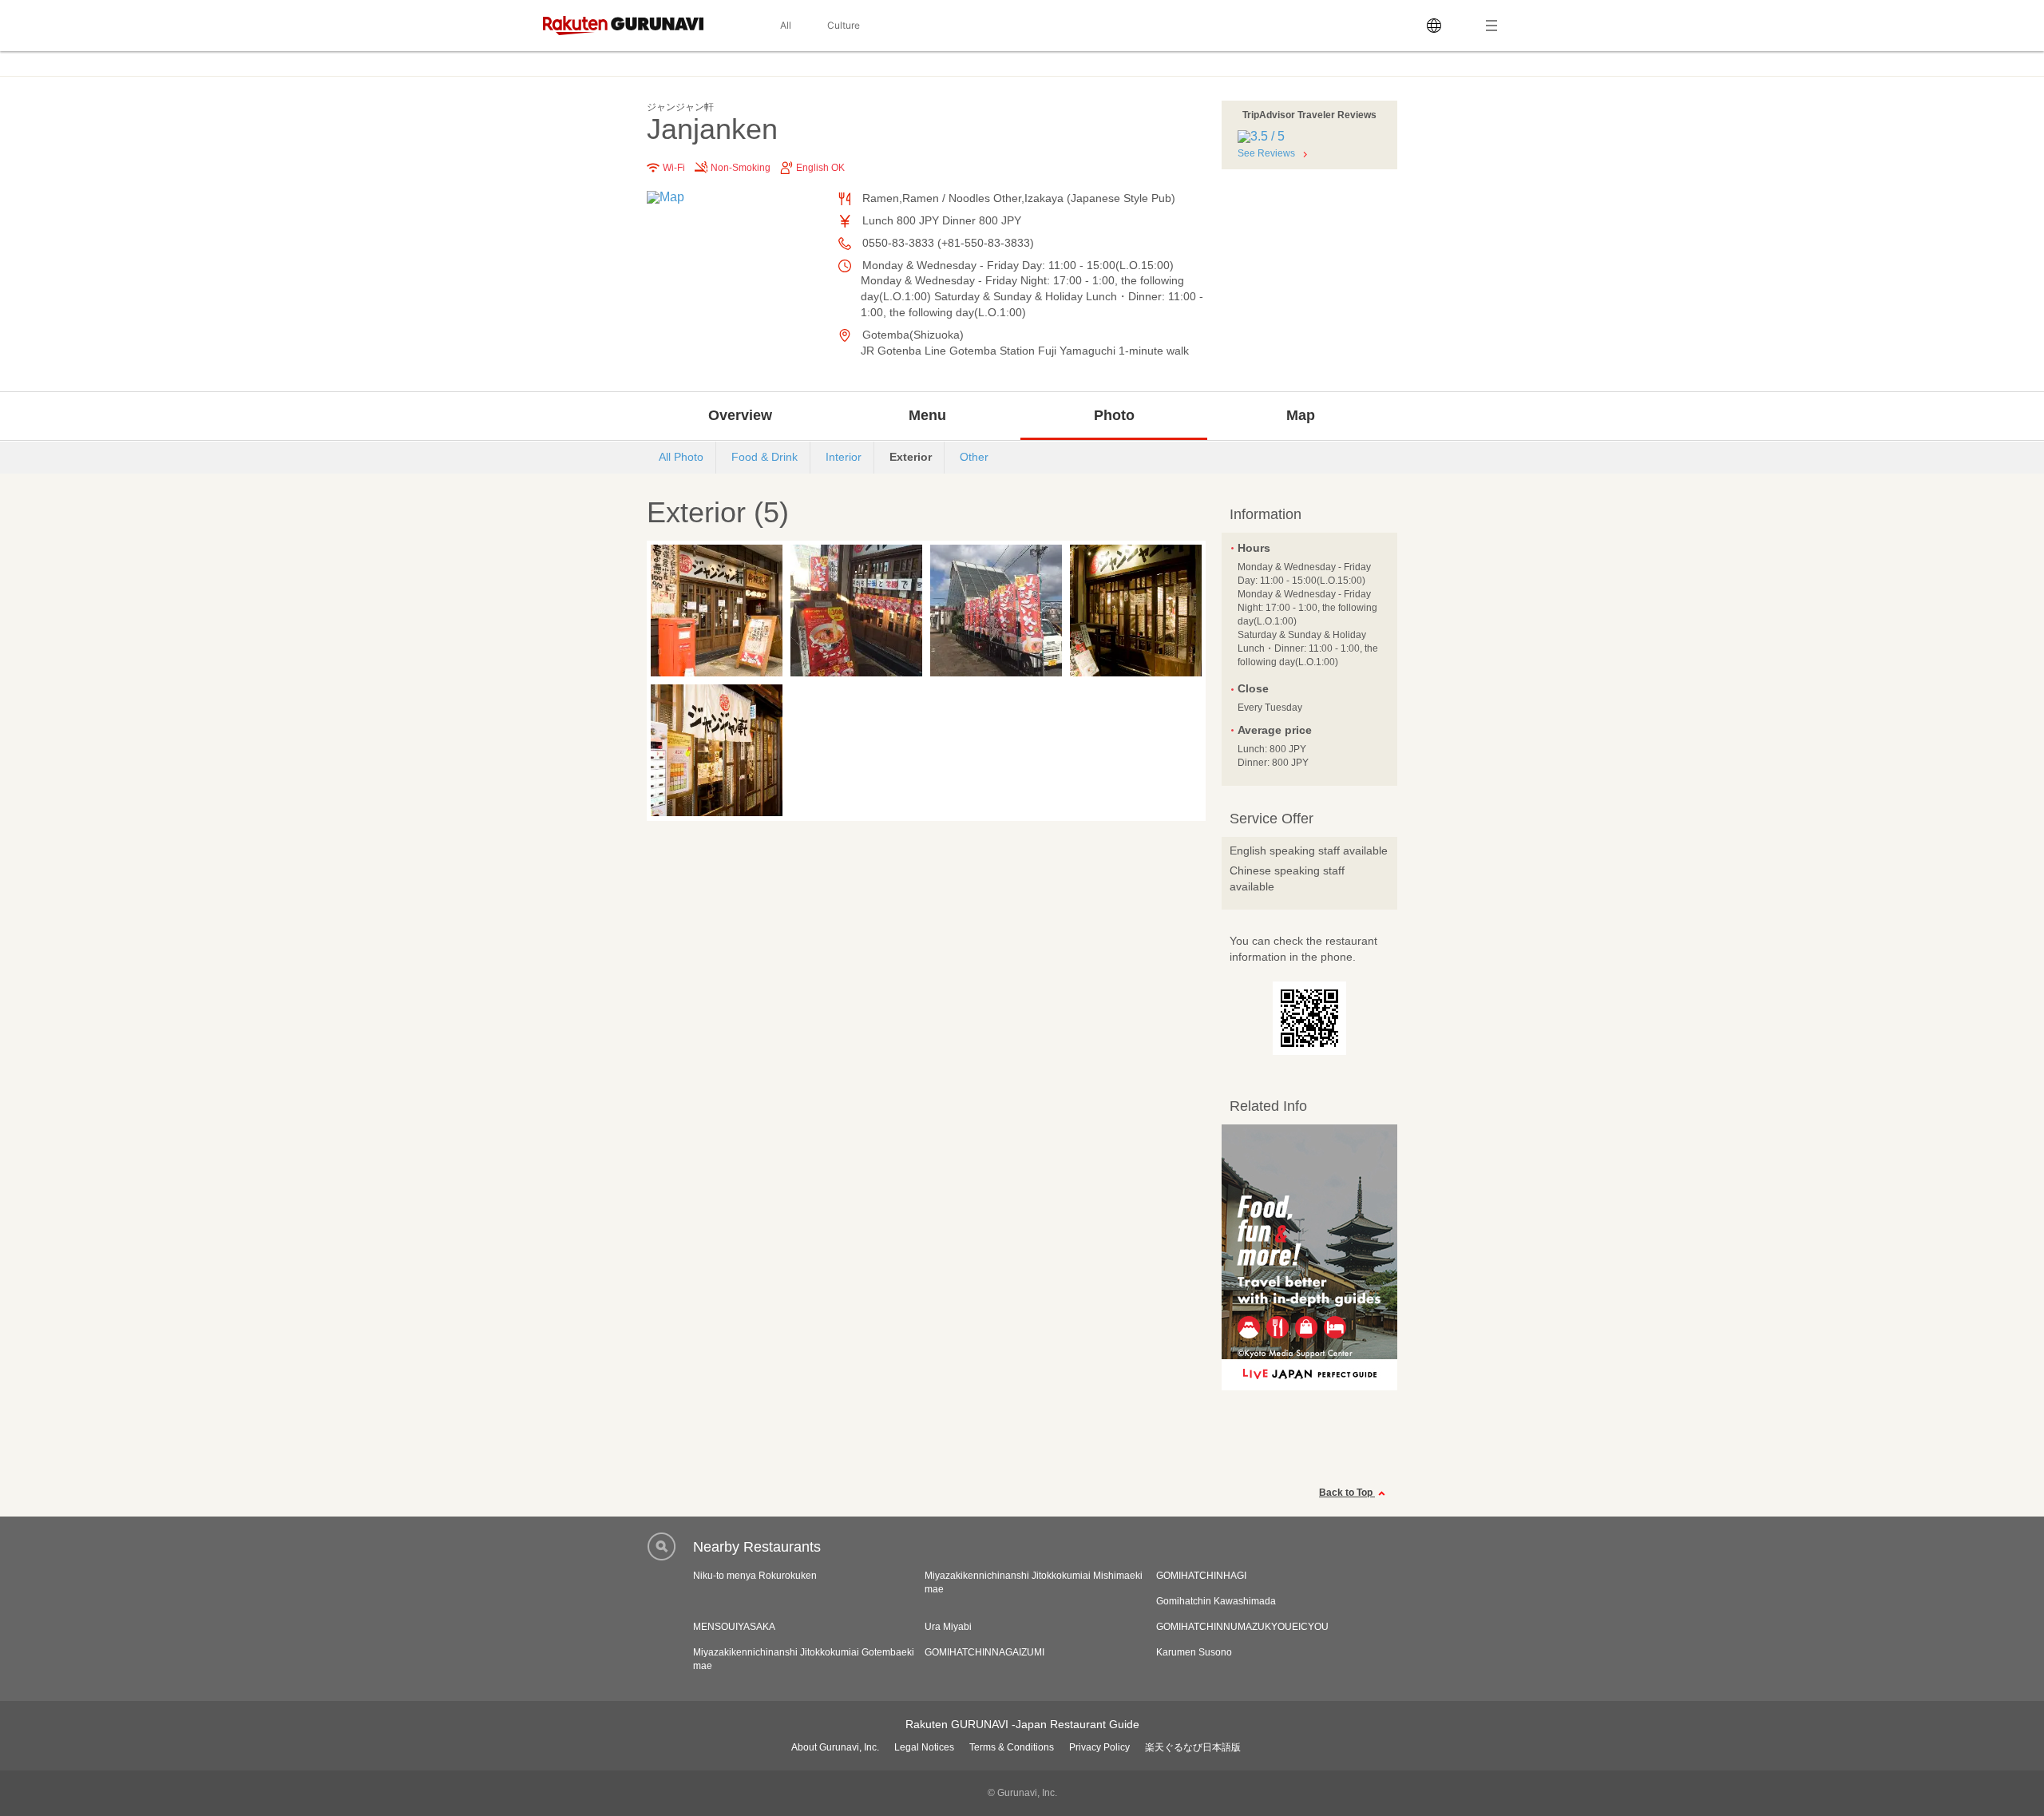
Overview (740, 415)
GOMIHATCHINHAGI (1201, 1576)
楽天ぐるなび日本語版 (1193, 1747)
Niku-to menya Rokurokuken (755, 1576)
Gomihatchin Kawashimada (1216, 1601)
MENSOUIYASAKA (734, 1627)
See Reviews (1266, 153)
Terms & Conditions (1012, 1747)
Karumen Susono (1194, 1652)
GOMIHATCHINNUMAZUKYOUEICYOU (1242, 1627)
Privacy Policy (1099, 1747)
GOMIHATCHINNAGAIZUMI (984, 1652)
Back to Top (1347, 1493)
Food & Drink (765, 457)
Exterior (911, 457)
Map (1301, 415)
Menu (927, 415)
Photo (1114, 415)
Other (974, 457)
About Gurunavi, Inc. (835, 1747)
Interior (844, 457)
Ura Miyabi (948, 1627)
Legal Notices (924, 1747)
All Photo (681, 457)
